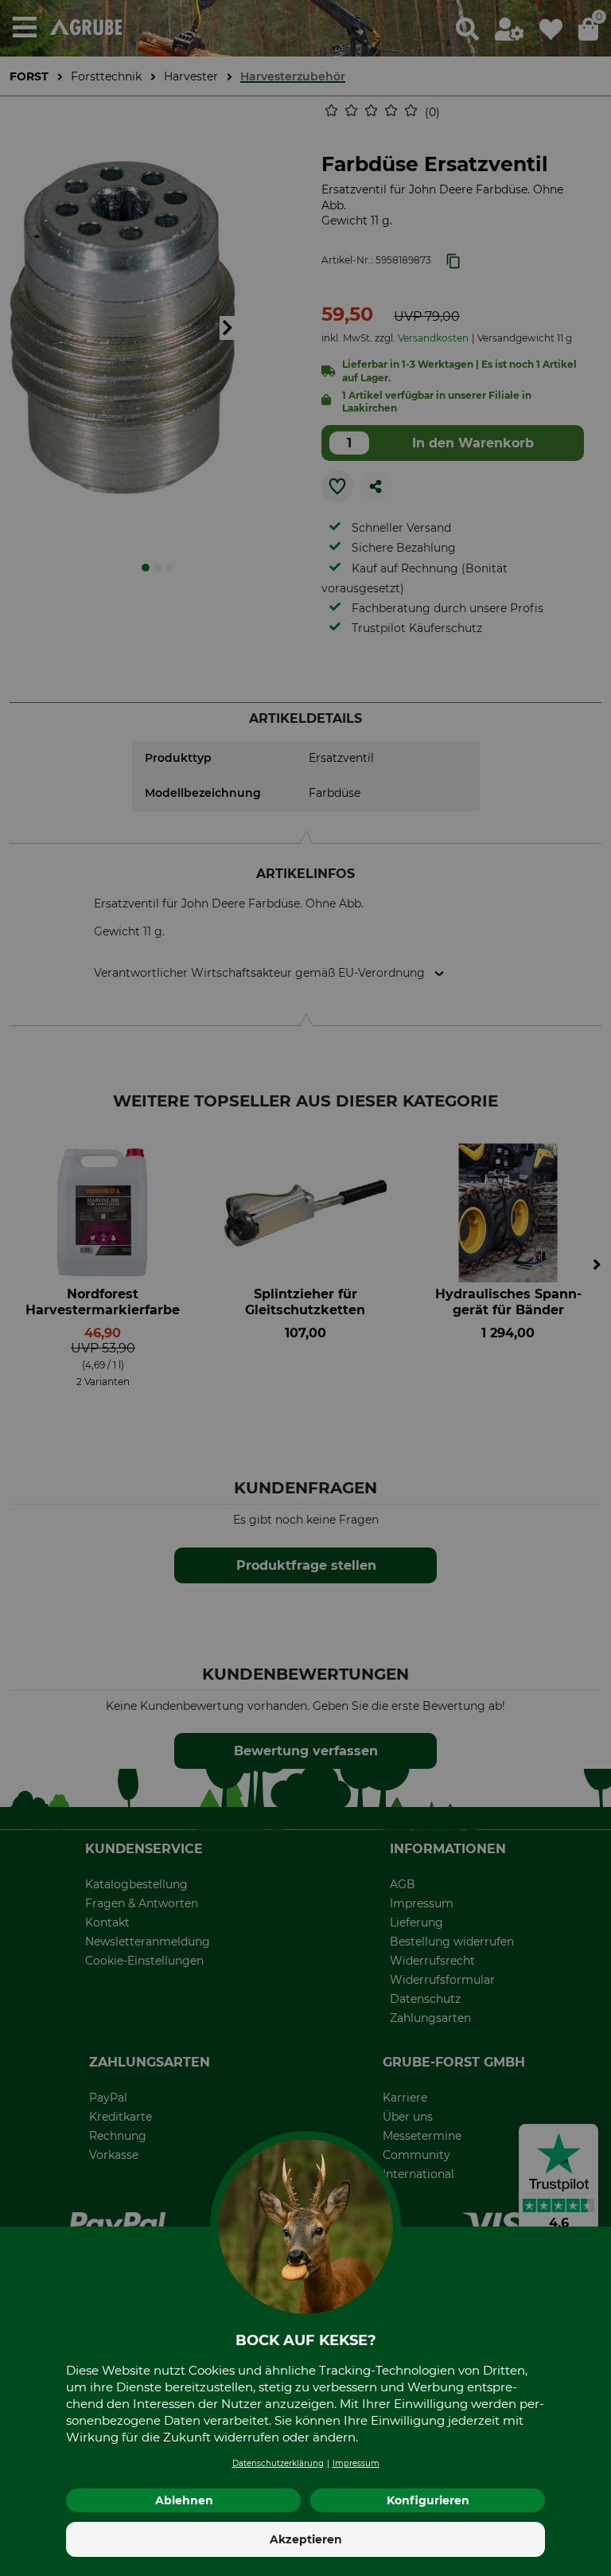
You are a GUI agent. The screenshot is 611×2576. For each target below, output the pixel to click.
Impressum (356, 2463)
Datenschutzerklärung (278, 2463)
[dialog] (305, 1288)
